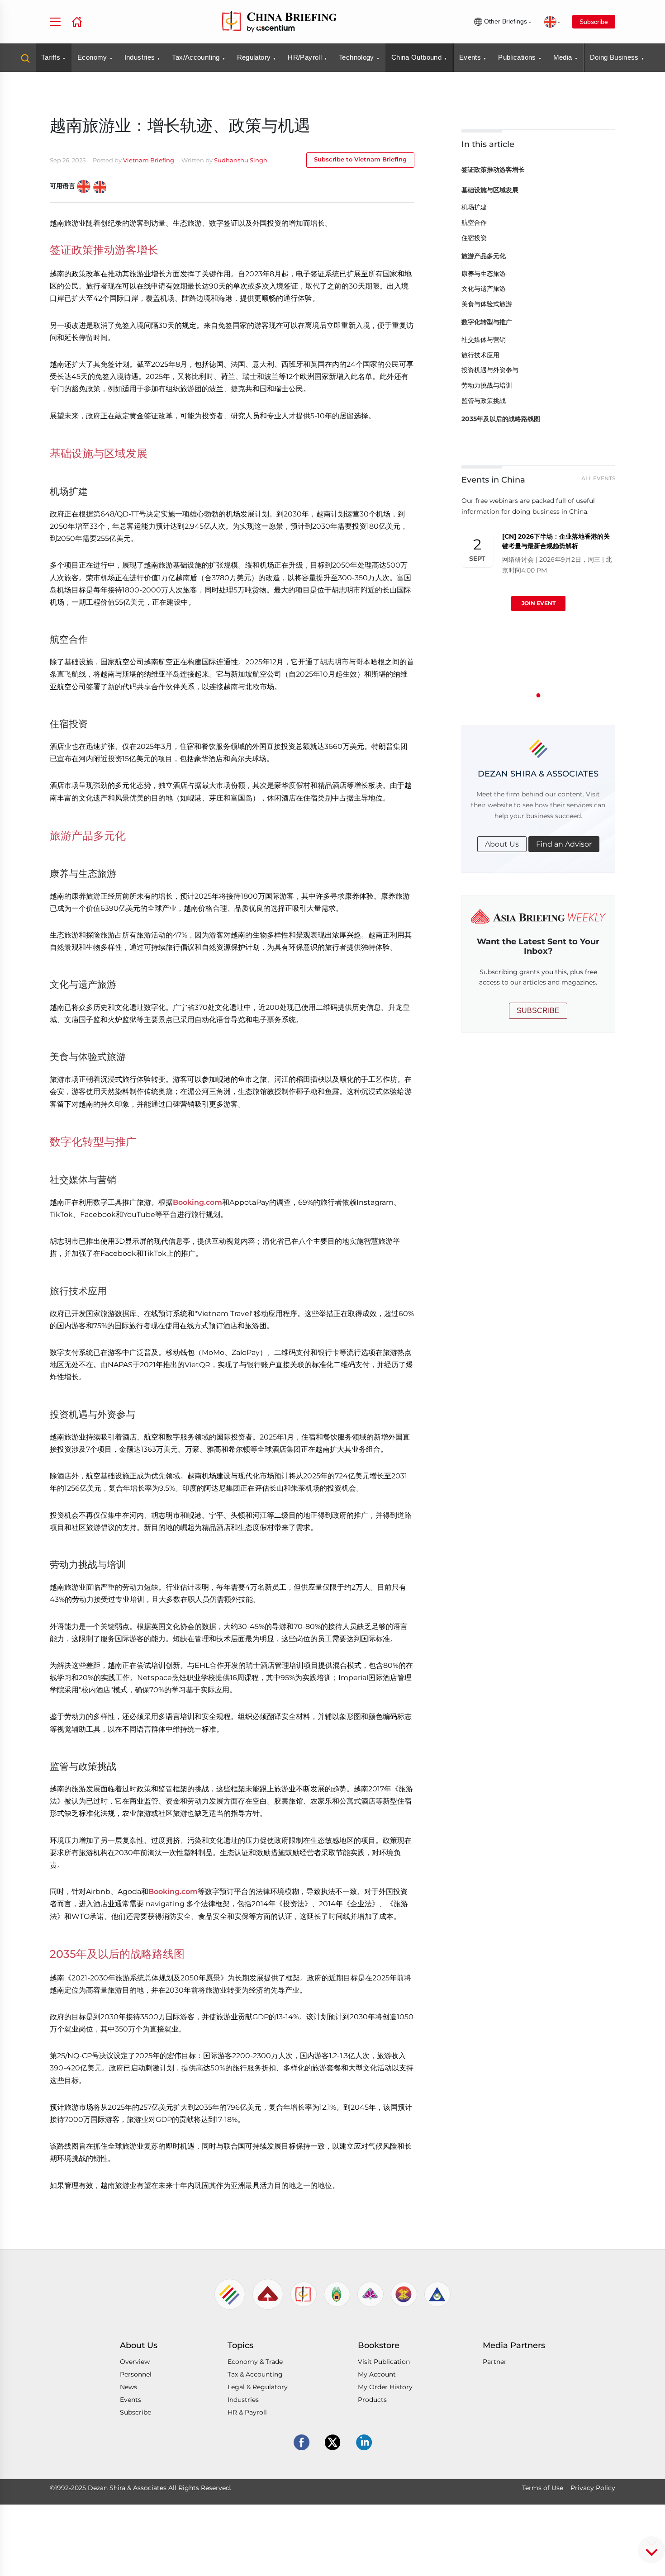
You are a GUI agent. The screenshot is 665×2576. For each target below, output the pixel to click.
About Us (502, 844)
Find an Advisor (564, 844)
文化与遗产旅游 (484, 289)
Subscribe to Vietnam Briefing (360, 159)
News (128, 2387)
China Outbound (416, 57)
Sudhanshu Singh (241, 160)
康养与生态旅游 (484, 274)
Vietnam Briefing (149, 160)
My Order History (385, 2387)
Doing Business (614, 57)
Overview (135, 2362)
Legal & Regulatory (258, 2387)
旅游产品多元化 (484, 256)
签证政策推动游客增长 (493, 170)
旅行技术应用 (480, 355)
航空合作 (474, 223)
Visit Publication (384, 2362)
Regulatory (254, 57)
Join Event (538, 603)
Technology (356, 57)
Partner (495, 2362)
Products (372, 2400)
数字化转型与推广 (487, 322)
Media (563, 57)
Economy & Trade (255, 2362)
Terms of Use (543, 2488)
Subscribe (594, 22)
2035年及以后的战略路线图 (501, 419)
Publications (517, 57)
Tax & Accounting (255, 2374)
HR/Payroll (305, 57)
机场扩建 (474, 207)
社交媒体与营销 (484, 340)
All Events (598, 478)
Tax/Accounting (196, 57)
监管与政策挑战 (484, 401)
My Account (377, 2374)
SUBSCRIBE (538, 1011)
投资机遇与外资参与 (490, 370)
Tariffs (51, 57)
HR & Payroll (247, 2412)
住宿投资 (474, 238)
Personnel (136, 2374)
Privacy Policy (593, 2488)
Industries (140, 57)
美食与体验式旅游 (487, 304)
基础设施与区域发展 (490, 190)
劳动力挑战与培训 (487, 385)
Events (470, 57)
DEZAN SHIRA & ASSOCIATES (538, 774)
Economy (92, 57)
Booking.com (197, 1202)
